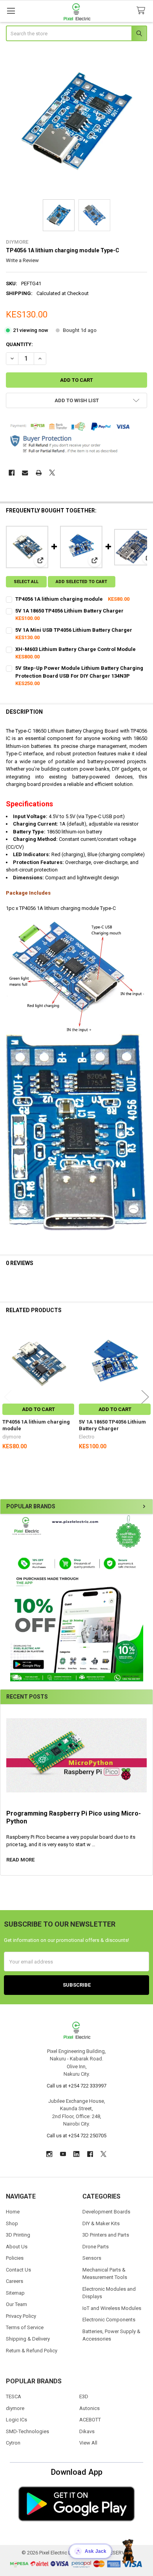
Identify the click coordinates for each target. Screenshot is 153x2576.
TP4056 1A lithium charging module (59, 599)
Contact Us (18, 2270)
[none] (77, 121)
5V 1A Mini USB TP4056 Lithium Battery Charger (74, 630)
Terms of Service (25, 2327)
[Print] (39, 473)
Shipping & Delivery (28, 2339)
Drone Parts (96, 2247)
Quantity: (19, 344)
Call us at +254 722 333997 (76, 2086)
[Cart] (142, 11)
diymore (15, 2408)
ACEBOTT (90, 2420)
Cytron (13, 2443)
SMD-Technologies (27, 2431)
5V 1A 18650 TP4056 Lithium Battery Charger (69, 611)
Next (145, 1397)
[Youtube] (63, 2154)
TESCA (14, 2396)
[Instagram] (49, 2154)
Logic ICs (16, 2420)
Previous (8, 1397)
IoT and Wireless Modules (112, 2308)
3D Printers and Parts (106, 2235)
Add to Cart (38, 1409)
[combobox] (77, 33)
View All (88, 2443)
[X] (52, 473)
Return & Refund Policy (32, 2351)
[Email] (25, 473)
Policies (15, 2258)
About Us (17, 2247)
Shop (12, 2223)
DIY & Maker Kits (101, 2223)
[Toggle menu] (11, 11)
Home (13, 2212)
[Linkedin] (76, 2154)
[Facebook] (12, 473)
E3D (84, 2396)
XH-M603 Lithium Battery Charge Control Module (76, 649)
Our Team (16, 2304)
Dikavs (87, 2431)
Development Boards (106, 2212)
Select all (26, 582)
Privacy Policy (21, 2316)
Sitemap (15, 2293)
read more (20, 1860)
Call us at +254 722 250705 (76, 2136)
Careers (15, 2281)
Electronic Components (109, 2320)
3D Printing (18, 2235)
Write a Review (22, 260)
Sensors (92, 2258)
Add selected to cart (81, 582)
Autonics (89, 2408)
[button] (76, 1598)
